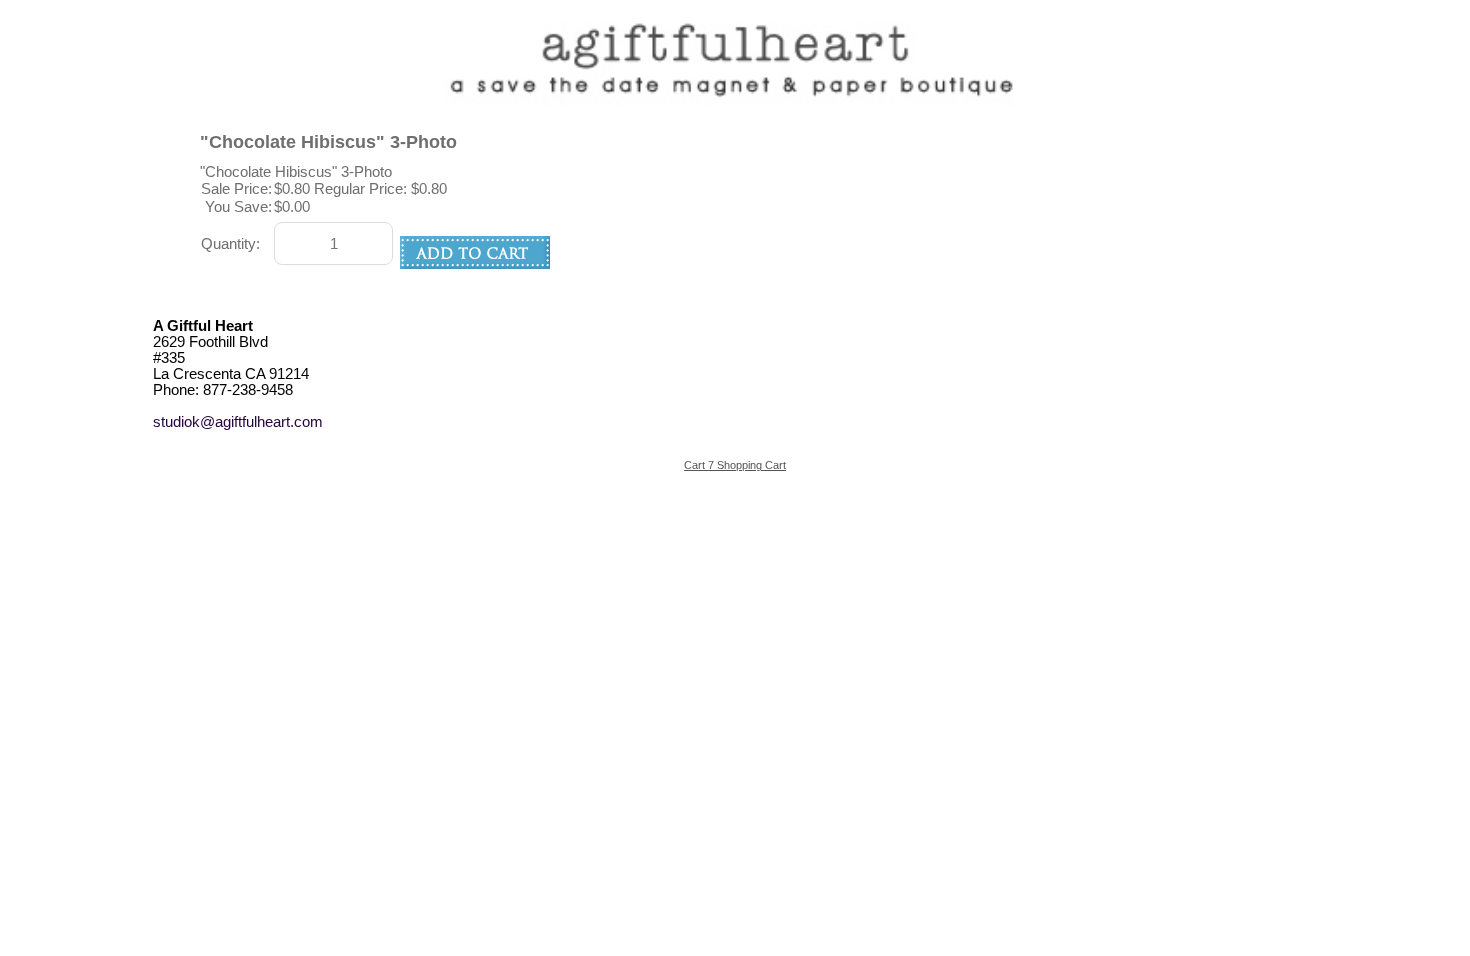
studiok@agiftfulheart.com (238, 422)
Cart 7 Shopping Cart (735, 465)
